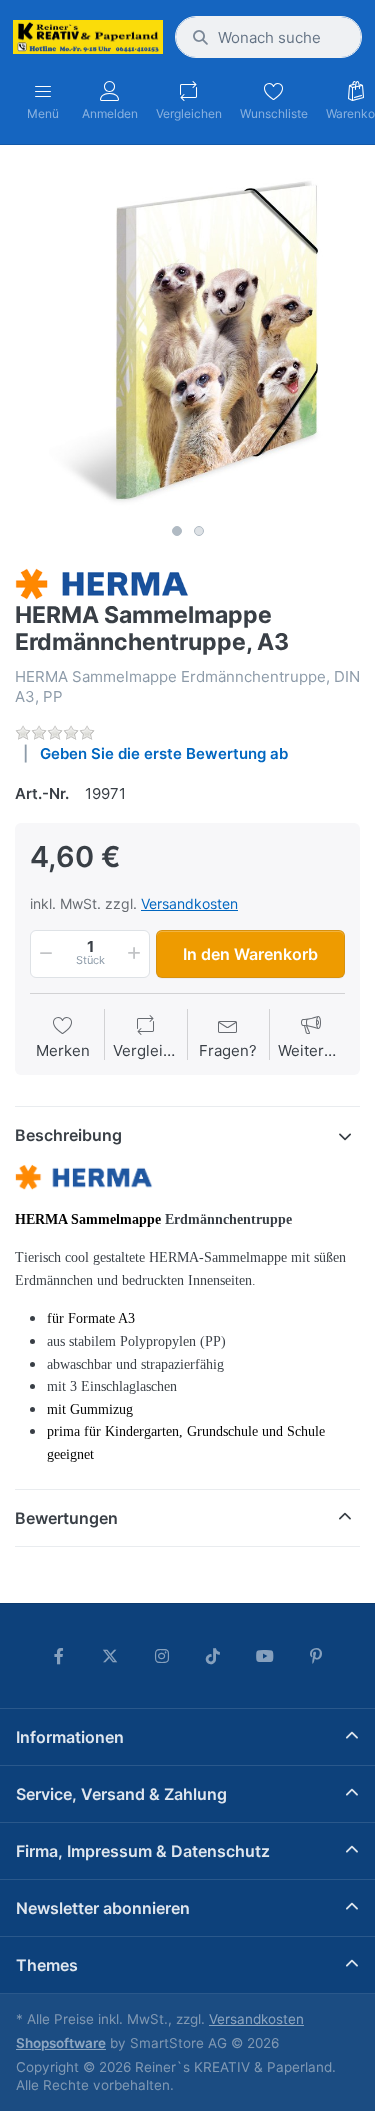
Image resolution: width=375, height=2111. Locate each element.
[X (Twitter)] (110, 1656)
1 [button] (177, 531)
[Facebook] (59, 1656)
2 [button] (199, 531)
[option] (187, 341)
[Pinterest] (317, 1656)
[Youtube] (265, 1656)
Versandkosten (189, 903)
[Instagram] (162, 1656)
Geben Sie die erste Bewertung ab (164, 753)
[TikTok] (214, 1656)
